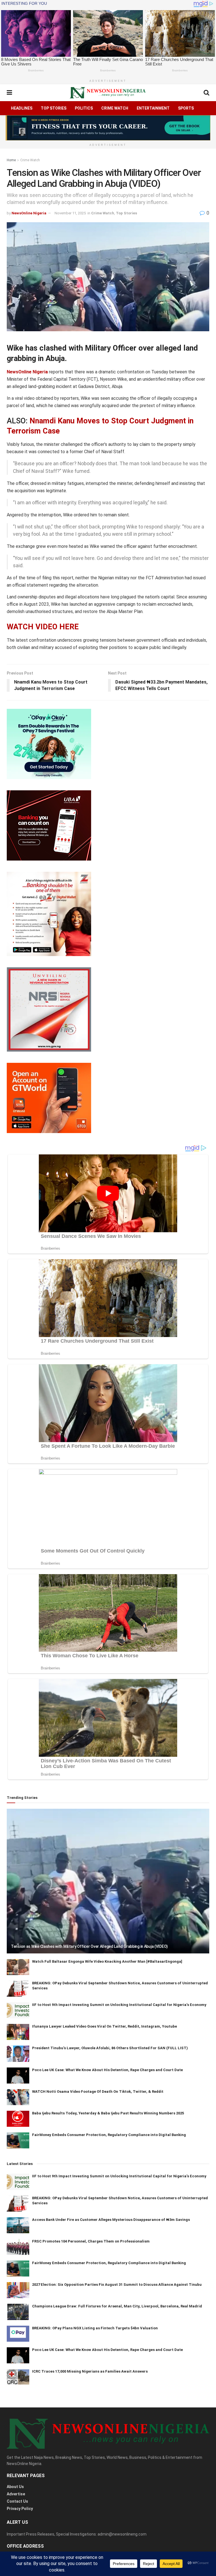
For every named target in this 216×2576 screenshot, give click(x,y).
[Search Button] (206, 93)
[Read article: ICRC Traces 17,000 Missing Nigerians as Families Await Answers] (18, 2377)
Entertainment (153, 108)
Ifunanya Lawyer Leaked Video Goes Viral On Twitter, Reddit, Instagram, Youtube (104, 2026)
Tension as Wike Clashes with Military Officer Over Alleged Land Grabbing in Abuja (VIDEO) (89, 1946)
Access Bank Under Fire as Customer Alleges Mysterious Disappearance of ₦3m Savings (111, 2220)
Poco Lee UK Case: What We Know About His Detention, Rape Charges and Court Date (107, 2070)
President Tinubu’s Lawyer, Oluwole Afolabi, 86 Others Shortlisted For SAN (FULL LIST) (110, 2048)
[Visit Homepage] (108, 93)
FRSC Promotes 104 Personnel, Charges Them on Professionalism (91, 2241)
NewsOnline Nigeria (29, 213)
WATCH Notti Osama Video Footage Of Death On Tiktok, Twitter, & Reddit (98, 2092)
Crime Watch (115, 108)
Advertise (16, 2494)
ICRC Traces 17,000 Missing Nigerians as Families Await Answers (90, 2371)
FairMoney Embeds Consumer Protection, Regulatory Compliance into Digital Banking (109, 2135)
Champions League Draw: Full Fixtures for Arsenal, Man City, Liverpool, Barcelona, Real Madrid (117, 2306)
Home (11, 160)
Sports (186, 108)
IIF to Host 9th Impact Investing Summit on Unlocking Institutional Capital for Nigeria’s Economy (119, 2005)
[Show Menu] (9, 93)
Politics (84, 108)
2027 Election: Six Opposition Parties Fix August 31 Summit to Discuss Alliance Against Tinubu (117, 2285)
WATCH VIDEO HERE (43, 627)
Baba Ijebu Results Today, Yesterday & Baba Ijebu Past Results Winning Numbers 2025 (108, 2113)
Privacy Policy (20, 2509)
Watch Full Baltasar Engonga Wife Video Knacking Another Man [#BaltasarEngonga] (107, 1961)
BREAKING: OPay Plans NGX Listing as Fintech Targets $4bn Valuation (95, 2328)
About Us (15, 2487)
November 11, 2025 (70, 213)
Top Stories (54, 108)
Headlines (22, 108)
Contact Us (17, 2501)
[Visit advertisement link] (108, 128)
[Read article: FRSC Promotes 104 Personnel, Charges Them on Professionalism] (18, 2247)
